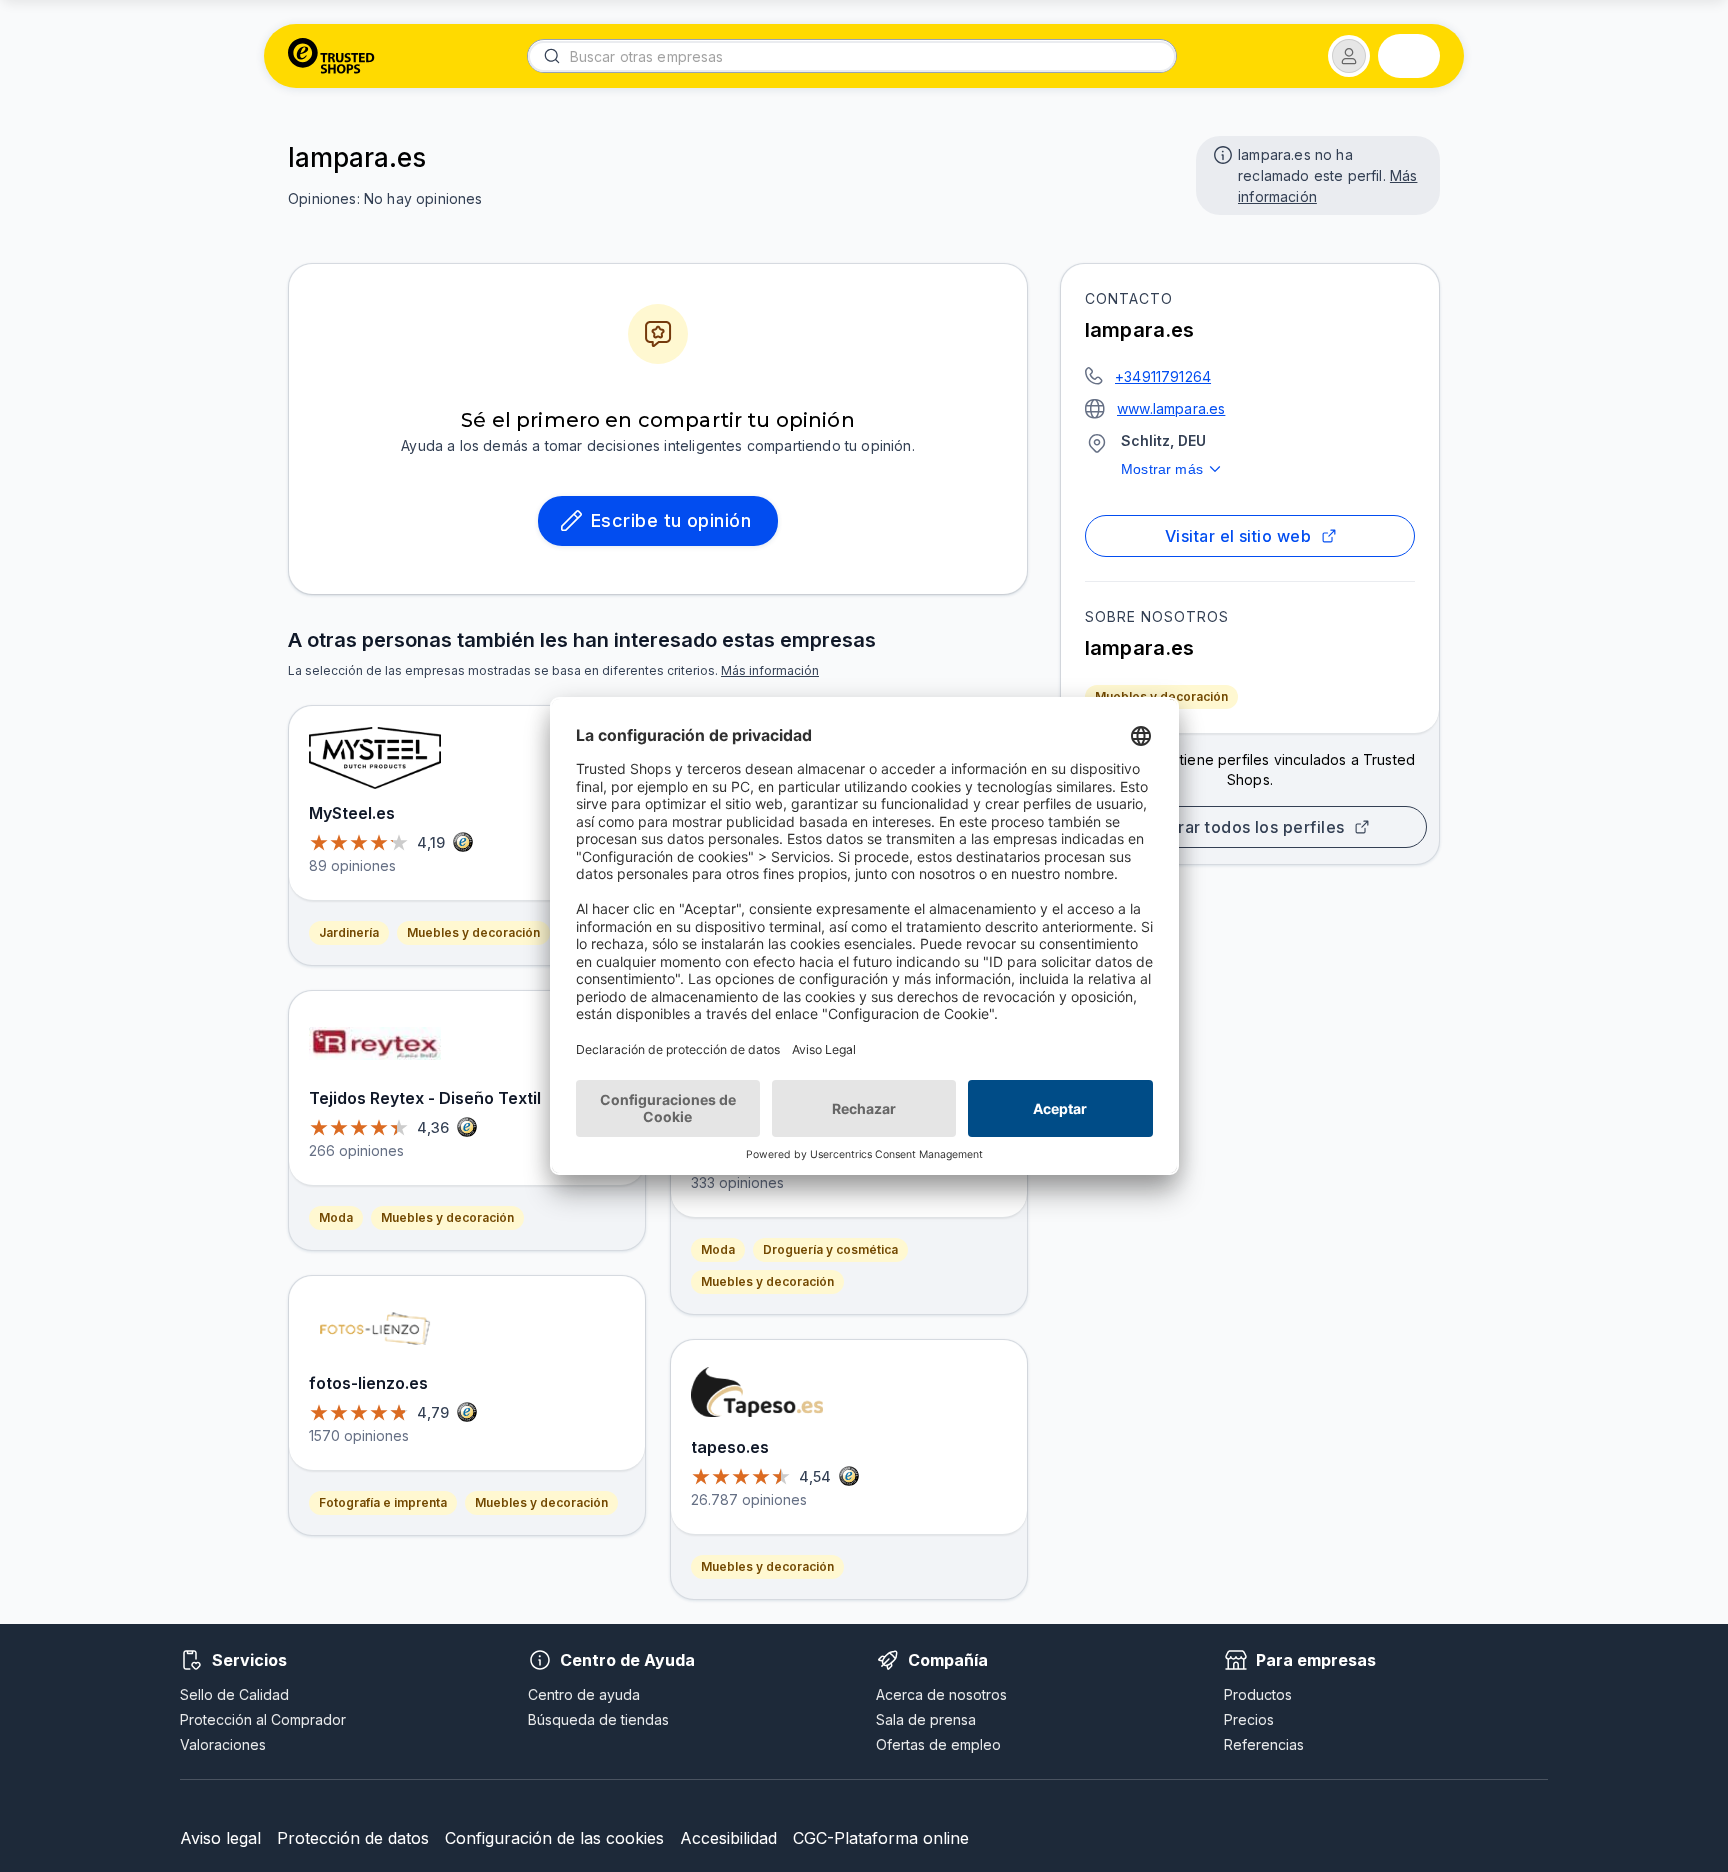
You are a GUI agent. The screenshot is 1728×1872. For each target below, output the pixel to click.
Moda (336, 1217)
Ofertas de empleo (938, 1744)
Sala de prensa (926, 1719)
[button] (1349, 56)
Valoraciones (223, 1744)
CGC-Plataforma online (881, 1838)
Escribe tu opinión (671, 520)
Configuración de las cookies (554, 1838)
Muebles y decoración (1161, 696)
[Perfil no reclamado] (1221, 153)
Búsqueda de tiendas (598, 1719)
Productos (1258, 1694)
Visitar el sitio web (1238, 536)
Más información (770, 670)
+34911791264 (1163, 376)
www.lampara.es (1171, 408)
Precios (1249, 1719)
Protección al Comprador (263, 1719)
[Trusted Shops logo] (331, 56)
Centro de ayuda (584, 1694)
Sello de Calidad (234, 1694)
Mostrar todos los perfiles (1242, 827)
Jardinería (349, 932)
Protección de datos (353, 1838)
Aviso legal (220, 1838)
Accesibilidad (728, 1838)
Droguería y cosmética (830, 1249)
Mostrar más (1162, 469)
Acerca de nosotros (941, 1694)
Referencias (1264, 1744)
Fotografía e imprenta (383, 1502)
